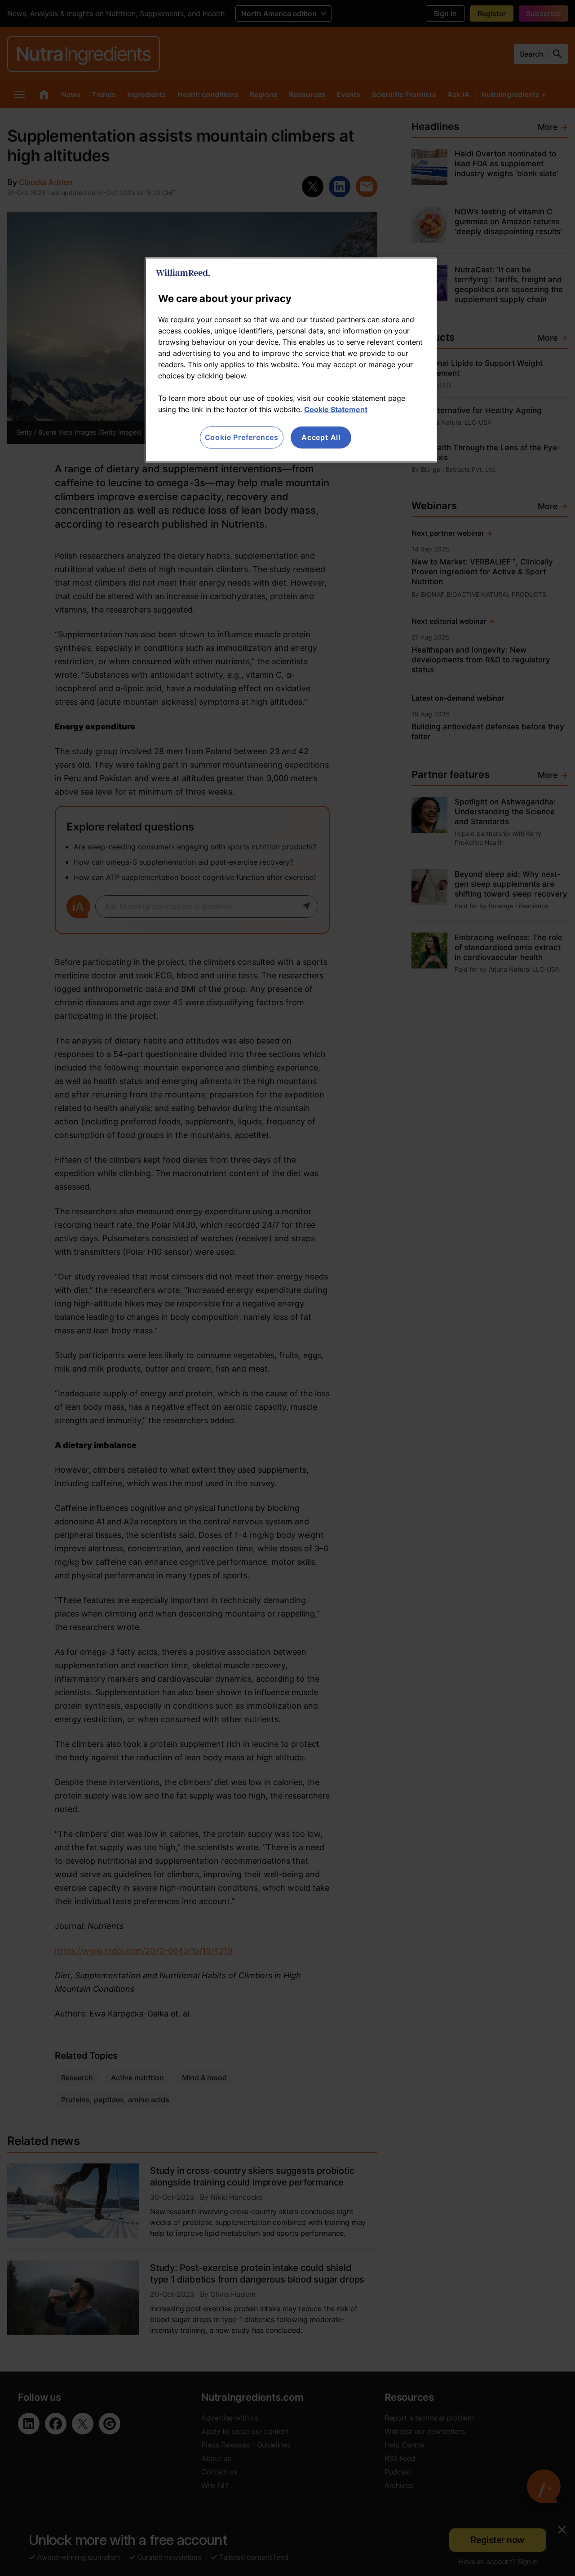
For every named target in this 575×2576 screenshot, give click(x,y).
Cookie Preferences (242, 437)
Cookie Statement (336, 409)
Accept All (321, 437)
